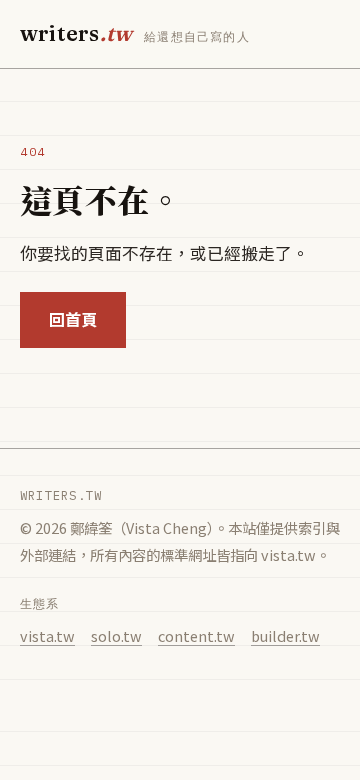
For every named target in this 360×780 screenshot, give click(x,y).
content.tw (196, 635)
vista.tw (47, 635)
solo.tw (116, 635)
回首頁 (73, 319)
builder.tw (285, 635)
